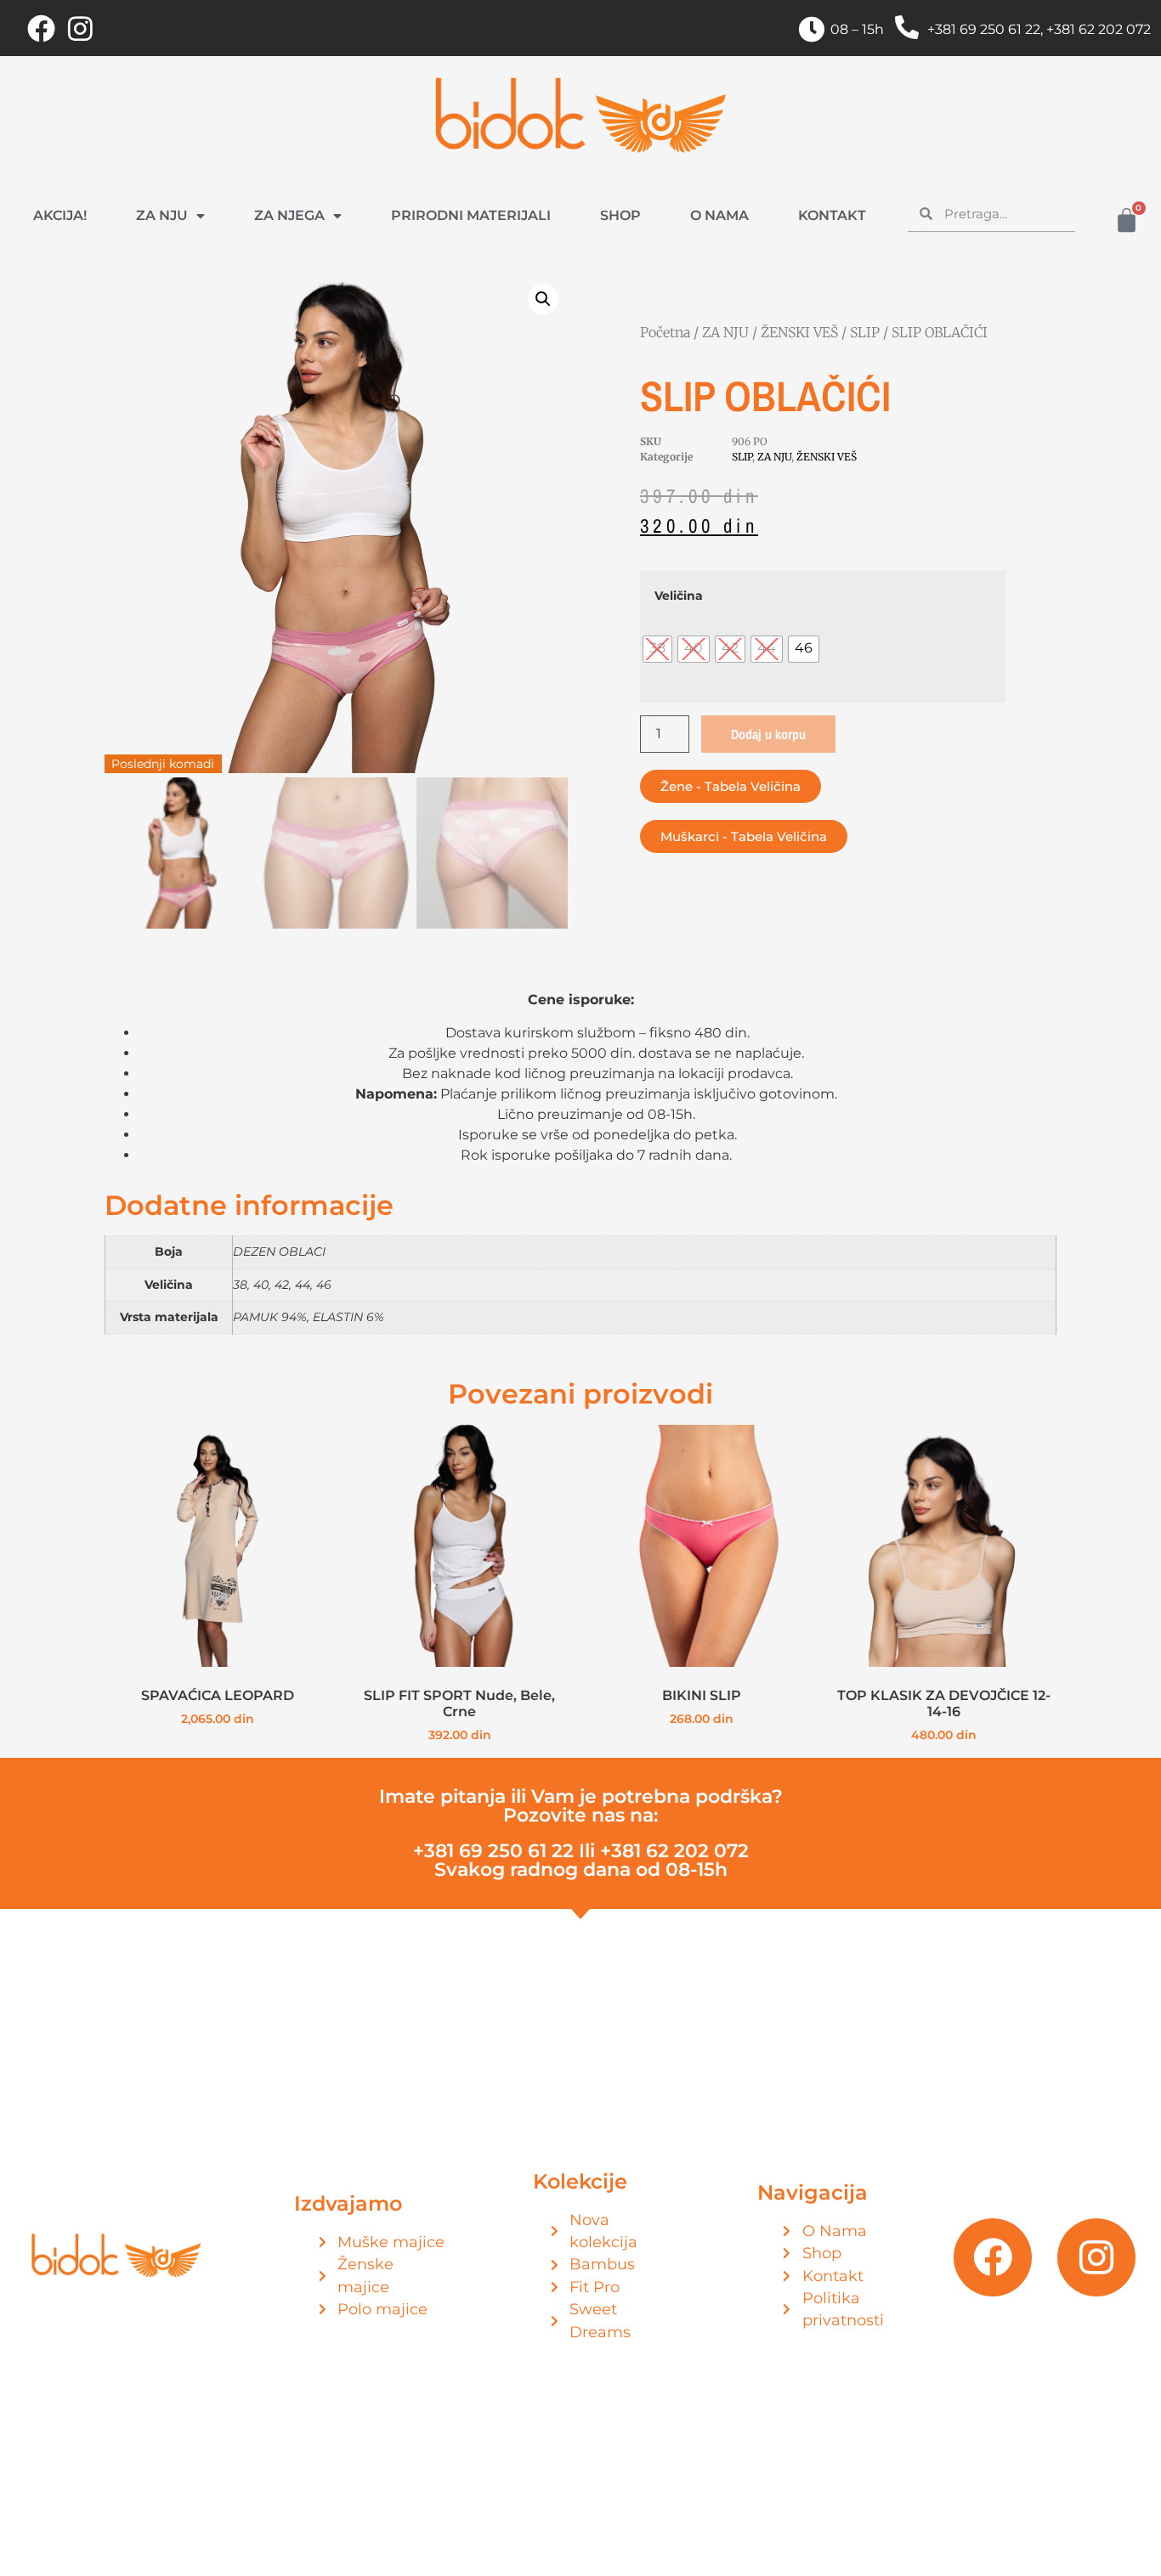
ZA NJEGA (289, 215)
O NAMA (719, 215)
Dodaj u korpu (768, 734)
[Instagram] (80, 28)
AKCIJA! (60, 215)
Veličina (679, 596)
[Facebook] (41, 28)
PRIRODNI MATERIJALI (471, 215)
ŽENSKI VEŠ (799, 332)
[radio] (657, 649)
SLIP (865, 332)
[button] (543, 299)
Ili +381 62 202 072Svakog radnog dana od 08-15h (581, 1860)
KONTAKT (832, 215)
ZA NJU (162, 215)
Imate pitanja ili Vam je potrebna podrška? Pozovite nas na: (581, 1806)
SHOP (620, 215)
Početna (665, 332)
